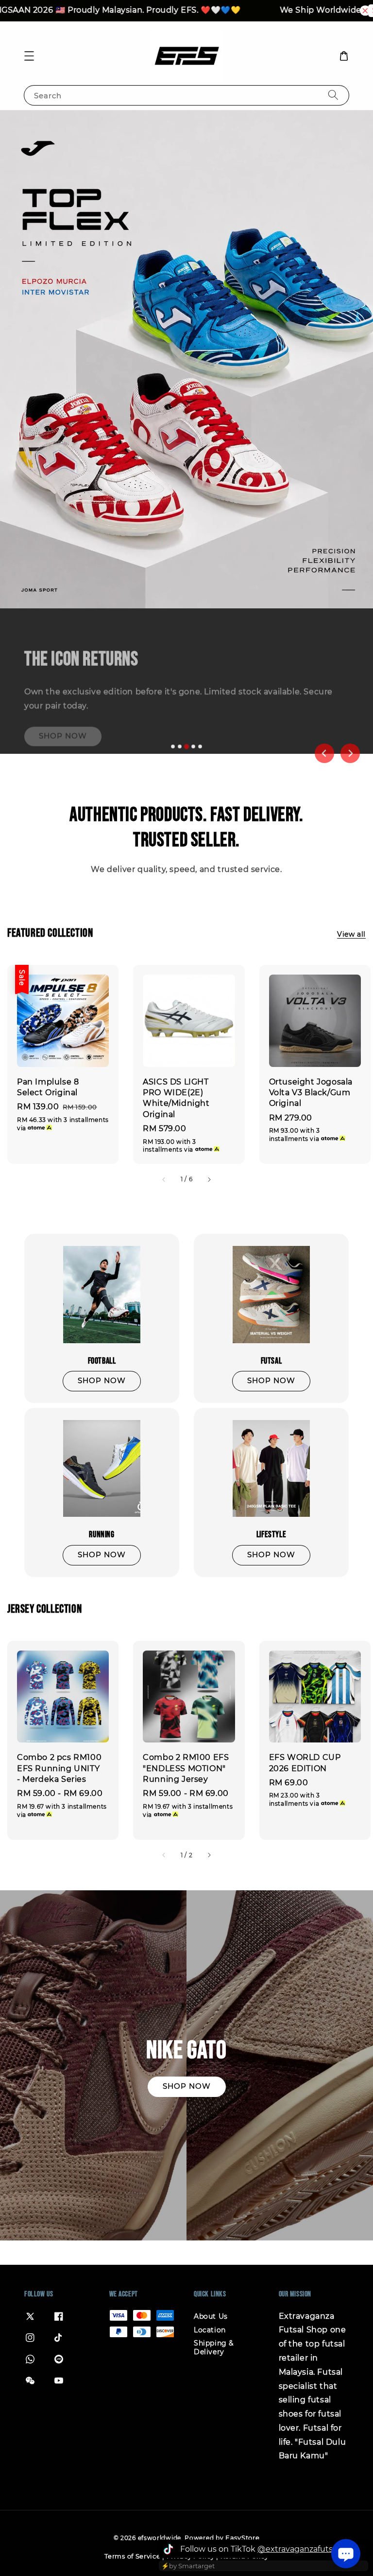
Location (210, 2330)
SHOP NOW (63, 714)
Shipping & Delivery (214, 2347)
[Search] (333, 95)
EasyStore (242, 2538)
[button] (29, 56)
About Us (211, 2316)
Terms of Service (132, 2556)
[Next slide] (350, 753)
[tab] (173, 746)
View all (351, 934)
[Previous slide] (324, 753)
